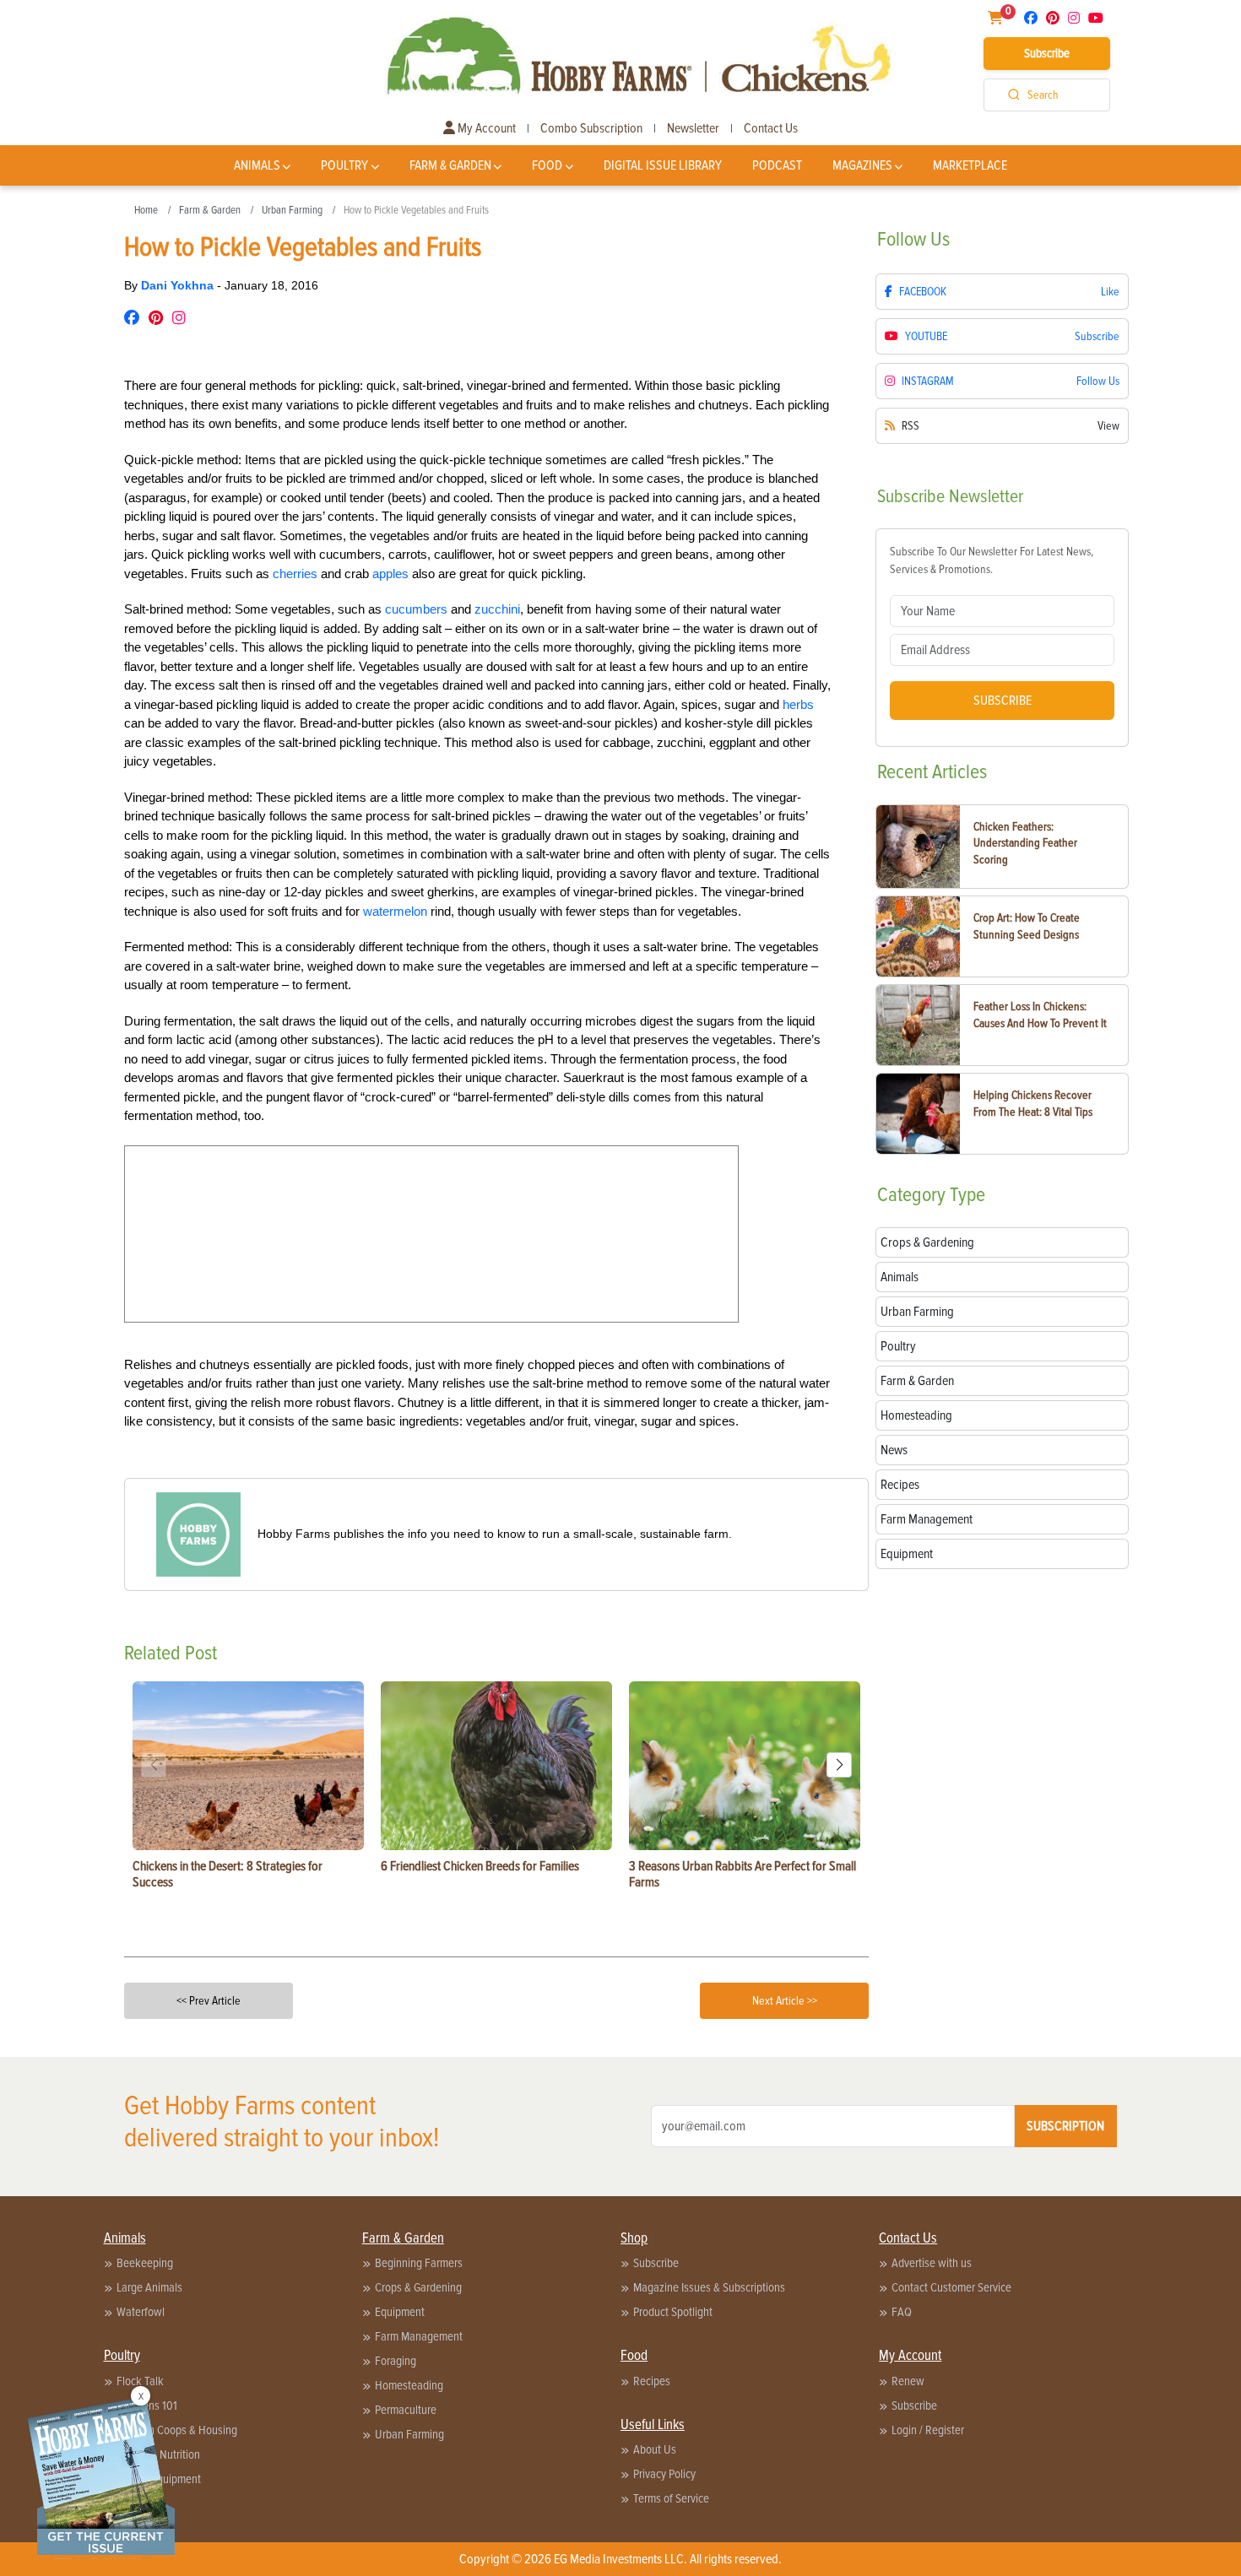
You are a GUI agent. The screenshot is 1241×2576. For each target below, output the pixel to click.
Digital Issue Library (663, 165)
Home (146, 210)
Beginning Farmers (419, 2263)
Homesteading (409, 2385)
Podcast (777, 165)
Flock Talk (140, 2381)
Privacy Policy (664, 2474)
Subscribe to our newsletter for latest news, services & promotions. (992, 560)
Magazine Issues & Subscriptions (709, 2287)
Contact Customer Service (951, 2287)
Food (547, 165)
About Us (655, 2449)
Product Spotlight (673, 2312)
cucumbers (416, 609)
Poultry (344, 165)
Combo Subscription (591, 128)
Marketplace (970, 165)
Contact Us (771, 128)
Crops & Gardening (418, 2287)
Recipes (652, 2381)
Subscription (1065, 2126)
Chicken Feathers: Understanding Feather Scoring (1025, 843)
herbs (798, 704)
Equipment (400, 2312)
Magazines (862, 165)
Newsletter (693, 128)
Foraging (396, 2361)
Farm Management (419, 2336)
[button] (839, 1765)
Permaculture (406, 2410)
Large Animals (149, 2287)
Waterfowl (141, 2312)
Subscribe (1047, 53)
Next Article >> (785, 2001)
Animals (257, 165)
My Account (485, 128)
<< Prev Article (209, 2001)
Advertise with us (932, 2263)
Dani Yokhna (179, 285)
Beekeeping (145, 2263)
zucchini (497, 609)
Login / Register (928, 2430)
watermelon (395, 911)
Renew (908, 2381)
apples (390, 574)
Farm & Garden (450, 165)
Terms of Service (671, 2498)
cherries (295, 574)
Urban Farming (292, 210)
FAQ (902, 2312)
